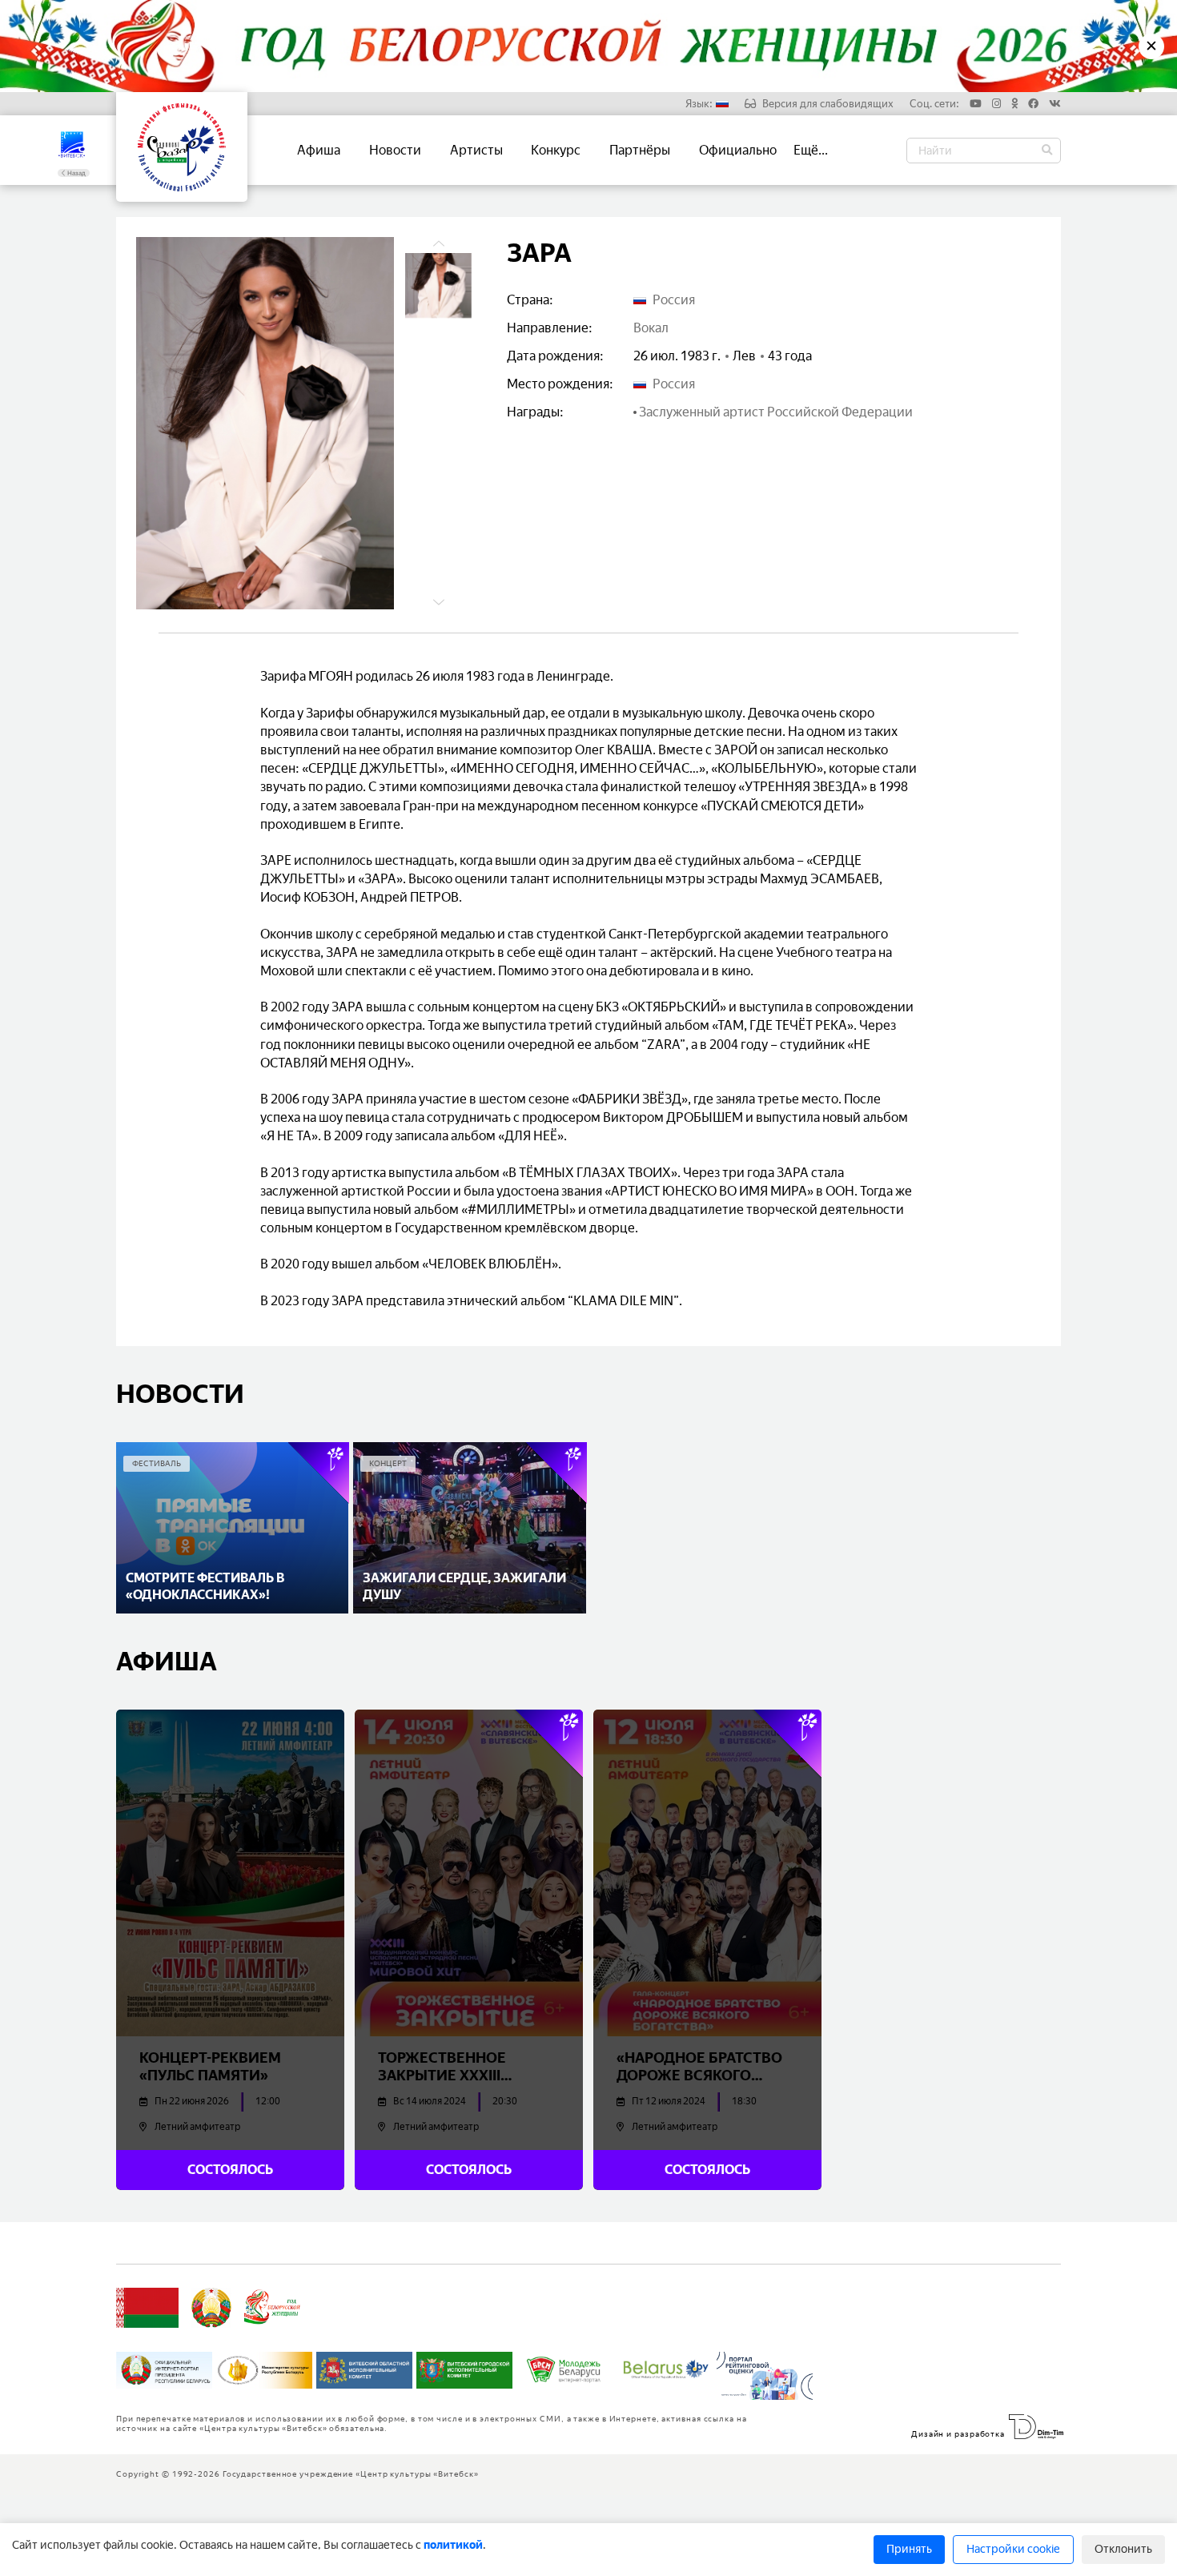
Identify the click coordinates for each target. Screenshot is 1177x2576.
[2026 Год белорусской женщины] (273, 2308)
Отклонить (1123, 2549)
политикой (453, 2545)
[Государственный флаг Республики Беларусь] (147, 2308)
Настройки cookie (1013, 2549)
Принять (909, 2549)
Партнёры (640, 150)
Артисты (476, 150)
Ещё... (811, 150)
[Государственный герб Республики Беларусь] (211, 2308)
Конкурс (556, 150)
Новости (395, 150)
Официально (738, 150)
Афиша (319, 150)
